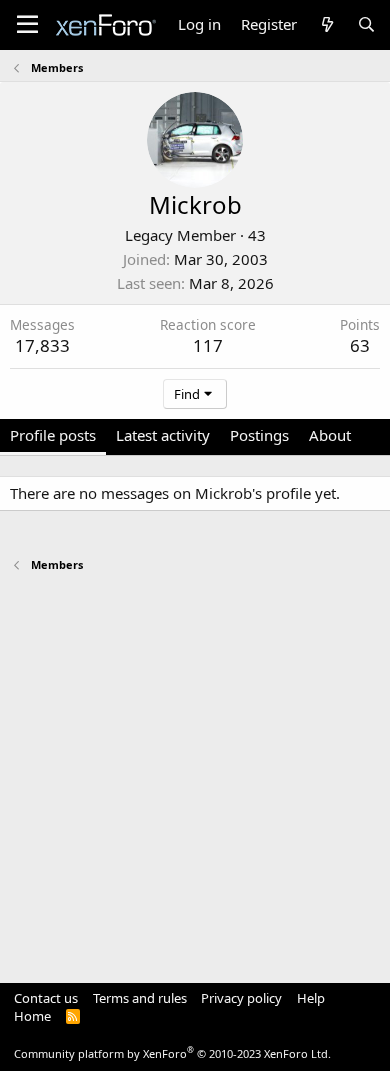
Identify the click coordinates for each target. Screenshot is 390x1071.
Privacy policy (241, 998)
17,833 (42, 345)
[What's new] (326, 24)
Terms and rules (140, 998)
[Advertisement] (195, 768)
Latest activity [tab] (163, 435)
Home (32, 1016)
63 (360, 345)
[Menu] (27, 25)
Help (311, 998)
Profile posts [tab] (53, 435)
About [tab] (330, 435)
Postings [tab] (259, 435)
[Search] (366, 24)
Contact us (46, 998)
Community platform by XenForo (172, 1053)
